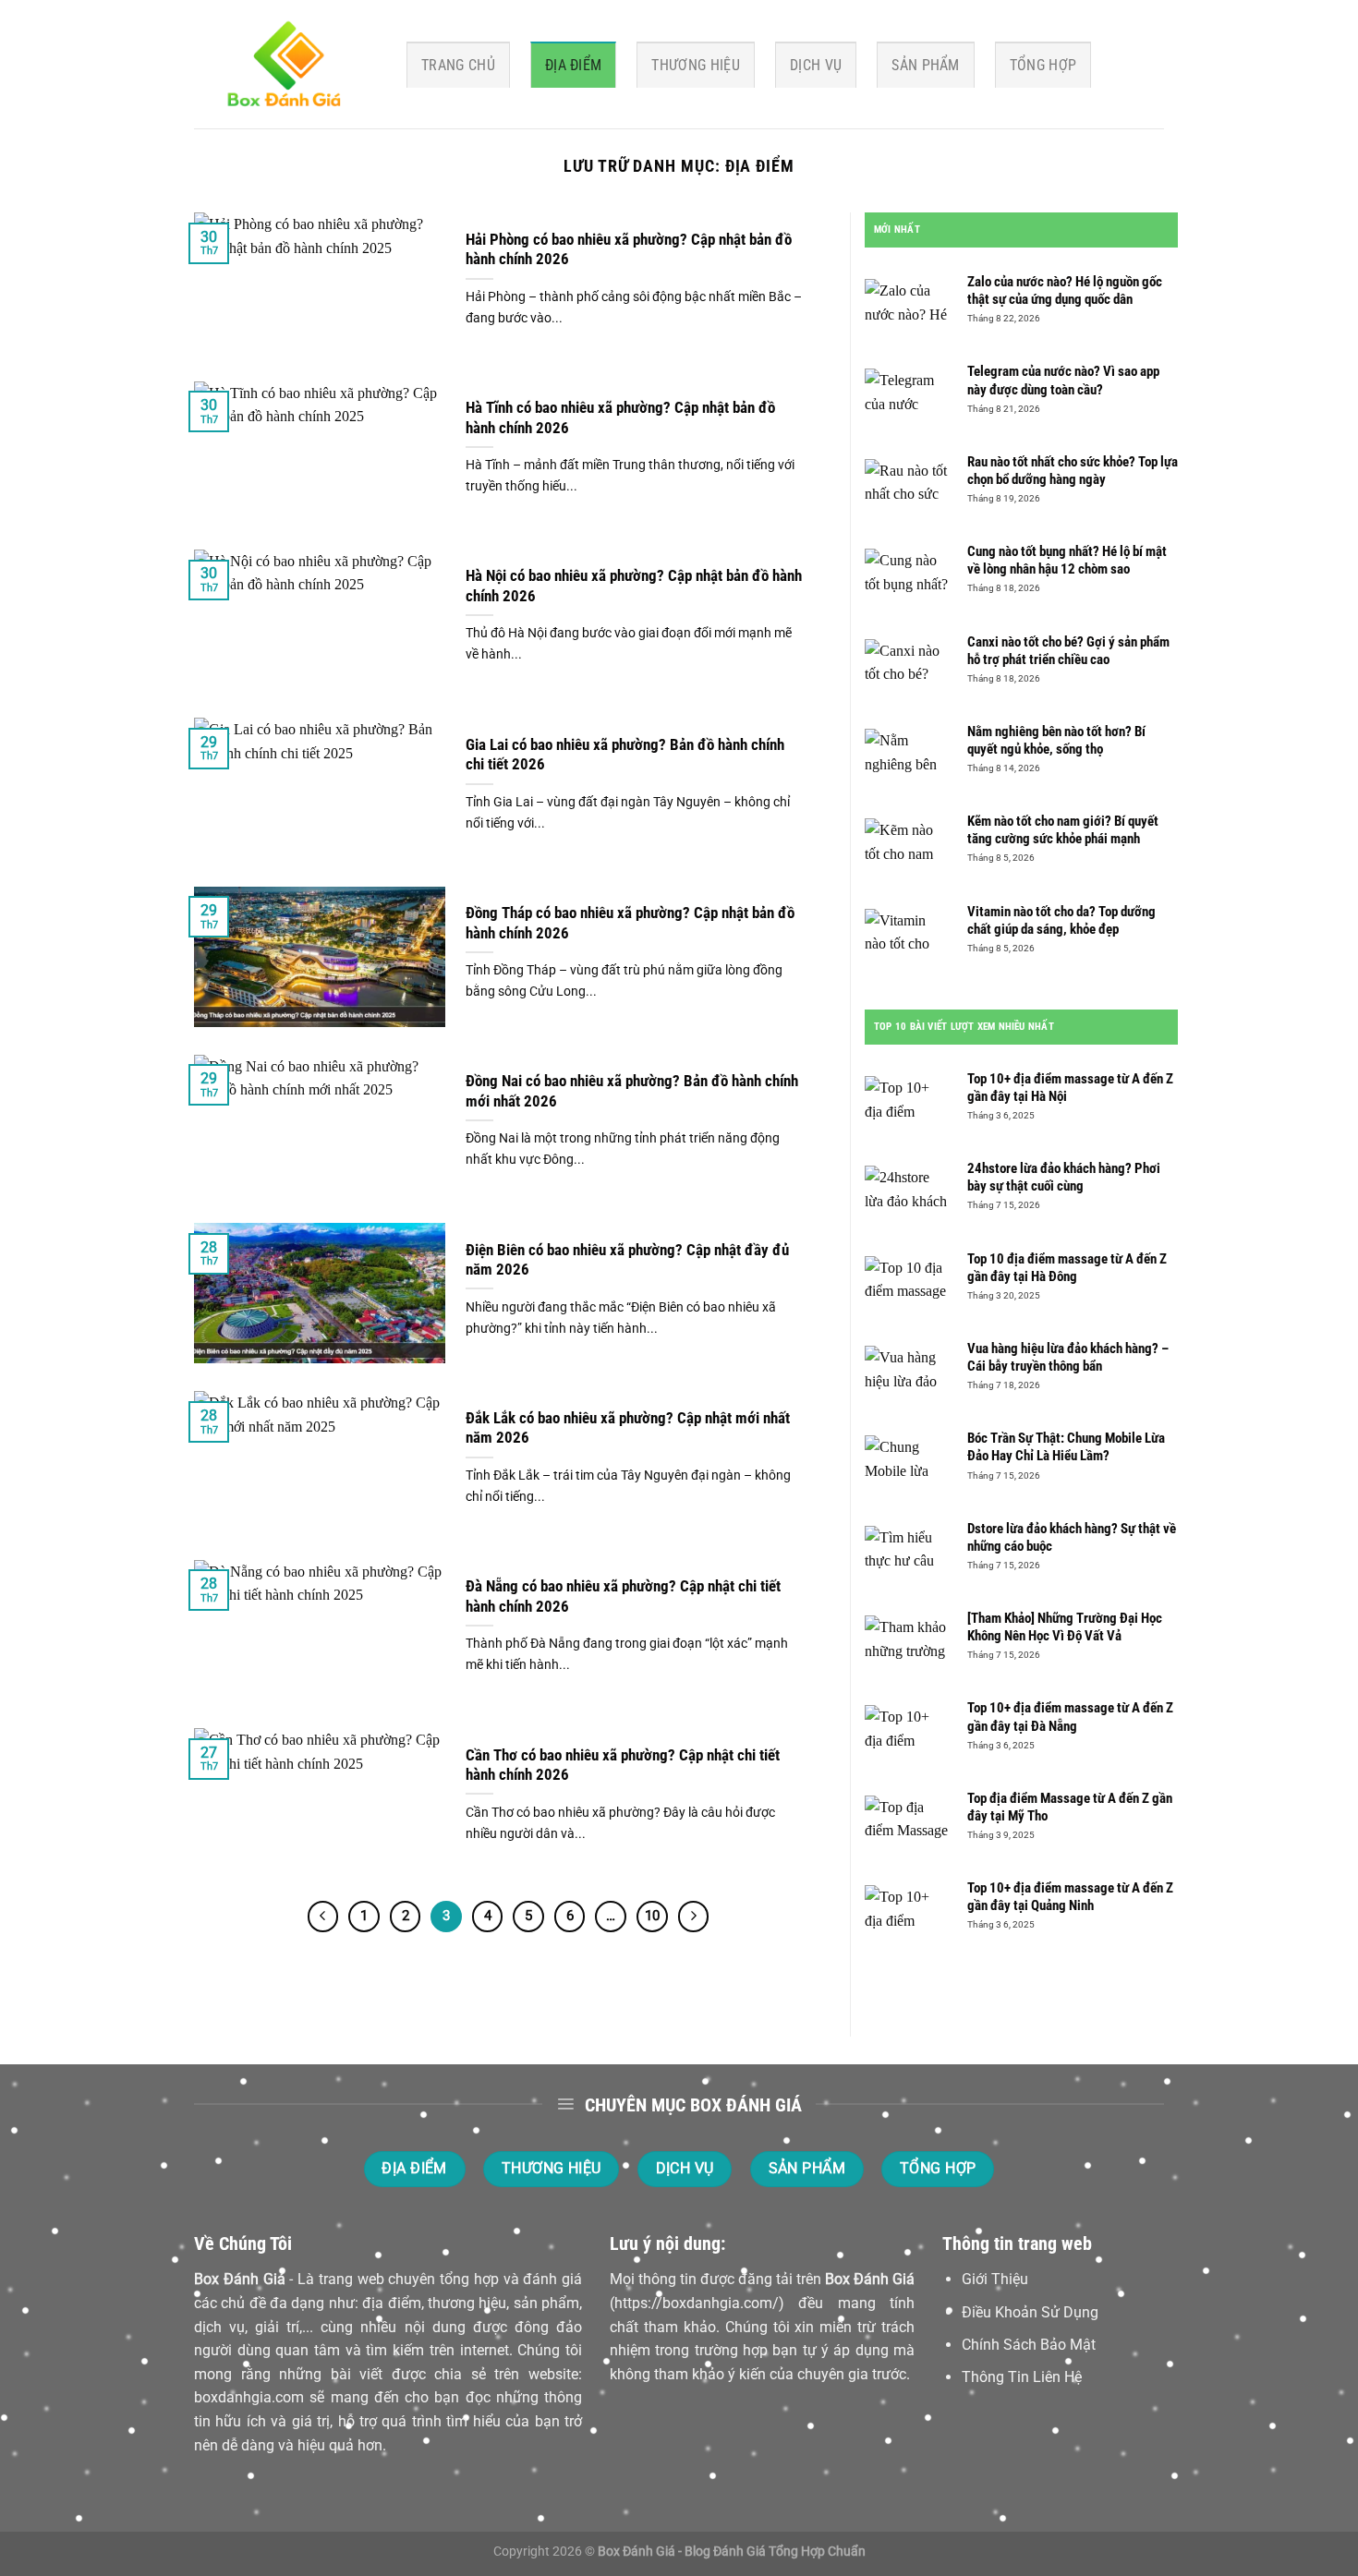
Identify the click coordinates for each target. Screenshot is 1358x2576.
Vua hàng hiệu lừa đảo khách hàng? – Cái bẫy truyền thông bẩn (1068, 1357)
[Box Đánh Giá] (286, 65)
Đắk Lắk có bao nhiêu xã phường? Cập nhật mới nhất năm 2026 (628, 1428)
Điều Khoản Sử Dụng (1030, 2312)
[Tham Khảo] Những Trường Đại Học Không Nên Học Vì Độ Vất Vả (1065, 1627)
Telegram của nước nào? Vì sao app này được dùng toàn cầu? (1063, 380)
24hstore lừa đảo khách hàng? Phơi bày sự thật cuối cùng (1064, 1177)
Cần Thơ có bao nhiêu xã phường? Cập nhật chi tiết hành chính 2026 (623, 1766)
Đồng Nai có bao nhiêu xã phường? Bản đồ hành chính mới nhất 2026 (632, 1091)
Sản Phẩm (926, 65)
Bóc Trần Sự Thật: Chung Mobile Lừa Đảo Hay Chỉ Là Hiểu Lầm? (1066, 1447)
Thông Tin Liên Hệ (1022, 2377)
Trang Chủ (458, 65)
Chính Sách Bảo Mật (1029, 2345)
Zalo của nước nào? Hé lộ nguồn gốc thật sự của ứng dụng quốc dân (1065, 290)
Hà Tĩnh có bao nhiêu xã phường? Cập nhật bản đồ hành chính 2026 (620, 418)
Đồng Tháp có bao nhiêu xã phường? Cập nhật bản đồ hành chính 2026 (630, 923)
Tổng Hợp (1043, 65)
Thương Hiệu (696, 65)
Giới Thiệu (995, 2279)
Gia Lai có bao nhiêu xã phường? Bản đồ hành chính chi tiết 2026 (625, 755)
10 (652, 1916)
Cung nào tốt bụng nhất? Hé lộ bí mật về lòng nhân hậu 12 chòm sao (1067, 560)
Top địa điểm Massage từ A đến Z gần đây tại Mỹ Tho (1070, 1807)
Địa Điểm (574, 65)
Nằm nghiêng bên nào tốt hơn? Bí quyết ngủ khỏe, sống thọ (1056, 740)
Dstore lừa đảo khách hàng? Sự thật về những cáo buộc (1072, 1537)
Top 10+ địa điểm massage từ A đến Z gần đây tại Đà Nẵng (1070, 1717)
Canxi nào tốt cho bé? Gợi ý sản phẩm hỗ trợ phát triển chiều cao (1068, 651)
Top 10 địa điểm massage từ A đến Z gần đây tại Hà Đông (1067, 1268)
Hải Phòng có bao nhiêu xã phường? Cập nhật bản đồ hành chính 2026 (629, 250)
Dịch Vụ (816, 65)
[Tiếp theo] (694, 1917)
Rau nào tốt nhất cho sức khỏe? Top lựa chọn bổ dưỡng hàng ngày (1073, 471)
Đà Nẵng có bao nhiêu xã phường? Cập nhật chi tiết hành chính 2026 (623, 1596)
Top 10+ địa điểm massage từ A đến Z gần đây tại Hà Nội (1070, 1088)
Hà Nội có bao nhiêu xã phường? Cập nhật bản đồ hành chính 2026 (634, 586)
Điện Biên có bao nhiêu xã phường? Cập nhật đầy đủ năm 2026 (627, 1260)
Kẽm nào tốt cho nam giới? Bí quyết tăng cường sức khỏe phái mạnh (1063, 830)
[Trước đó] (323, 1917)
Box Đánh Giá (240, 2279)
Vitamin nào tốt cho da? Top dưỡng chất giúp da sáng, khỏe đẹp (1061, 920)
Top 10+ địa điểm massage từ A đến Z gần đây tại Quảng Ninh (1070, 1897)
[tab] (897, 230)
